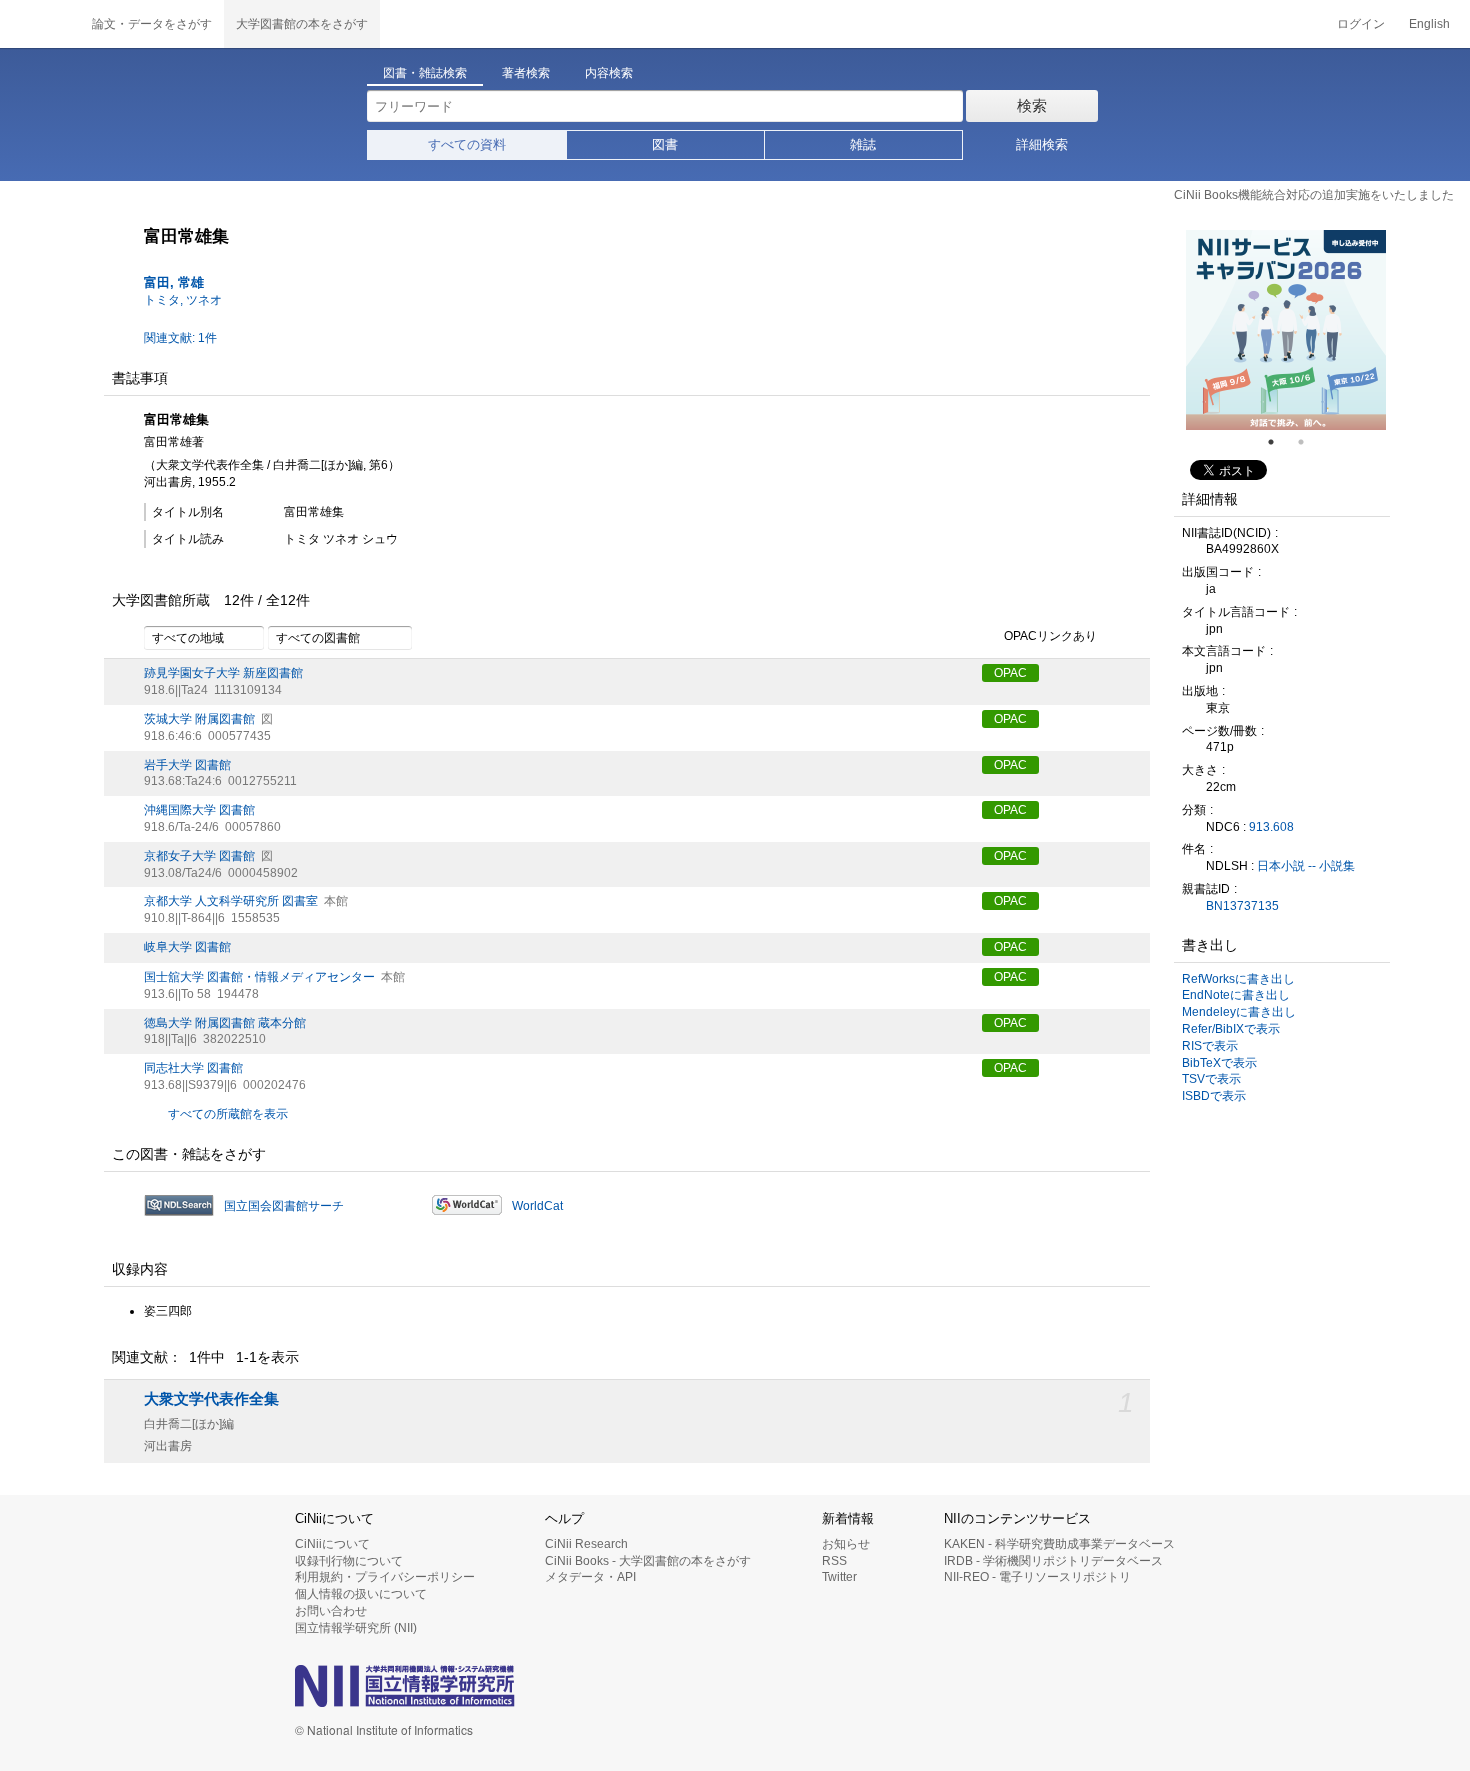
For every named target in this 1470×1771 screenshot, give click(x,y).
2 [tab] (1309, 442)
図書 (665, 144)
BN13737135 (1242, 906)
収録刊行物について (349, 1561)
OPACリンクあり (1050, 637)
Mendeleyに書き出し (1239, 1012)
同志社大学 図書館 (193, 1068)
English (1429, 24)
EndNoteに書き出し (1236, 995)
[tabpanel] (1286, 330)
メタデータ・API (590, 1577)
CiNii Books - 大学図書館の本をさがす (648, 1561)
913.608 (1271, 827)
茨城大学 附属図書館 (199, 719)
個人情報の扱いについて (361, 1594)
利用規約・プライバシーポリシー (385, 1577)
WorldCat (537, 1206)
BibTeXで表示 (1219, 1063)
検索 (1032, 105)
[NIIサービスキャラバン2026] (1286, 330)
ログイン (1361, 24)
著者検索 (526, 73)
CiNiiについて (332, 1544)
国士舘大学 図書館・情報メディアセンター (259, 977)
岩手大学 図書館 (187, 765)
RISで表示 (1210, 1046)
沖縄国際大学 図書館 (199, 810)
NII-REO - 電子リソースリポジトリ (1037, 1577)
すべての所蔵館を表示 (228, 1114)
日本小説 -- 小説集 (1306, 866)
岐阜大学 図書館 (187, 947)
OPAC (1010, 673)
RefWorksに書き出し (1238, 979)
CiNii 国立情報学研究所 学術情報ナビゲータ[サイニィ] (40, 24)
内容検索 (609, 73)
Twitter (839, 1577)
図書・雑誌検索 (425, 73)
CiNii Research (586, 1544)
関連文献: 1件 (180, 338)
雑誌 (863, 144)
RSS (834, 1561)
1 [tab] (1279, 442)
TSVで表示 (1211, 1079)
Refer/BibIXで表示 (1231, 1029)
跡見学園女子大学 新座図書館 (223, 673)
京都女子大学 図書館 (199, 856)
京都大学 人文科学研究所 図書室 (231, 901)
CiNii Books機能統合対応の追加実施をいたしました (1314, 195)
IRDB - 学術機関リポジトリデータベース (1053, 1561)
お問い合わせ (331, 1611)
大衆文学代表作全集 (211, 1399)
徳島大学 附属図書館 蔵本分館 (225, 1023)
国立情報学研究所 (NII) (356, 1628)
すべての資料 (467, 144)
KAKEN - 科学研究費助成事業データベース (1059, 1544)
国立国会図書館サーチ (284, 1206)
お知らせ (846, 1544)
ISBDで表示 (1214, 1096)
